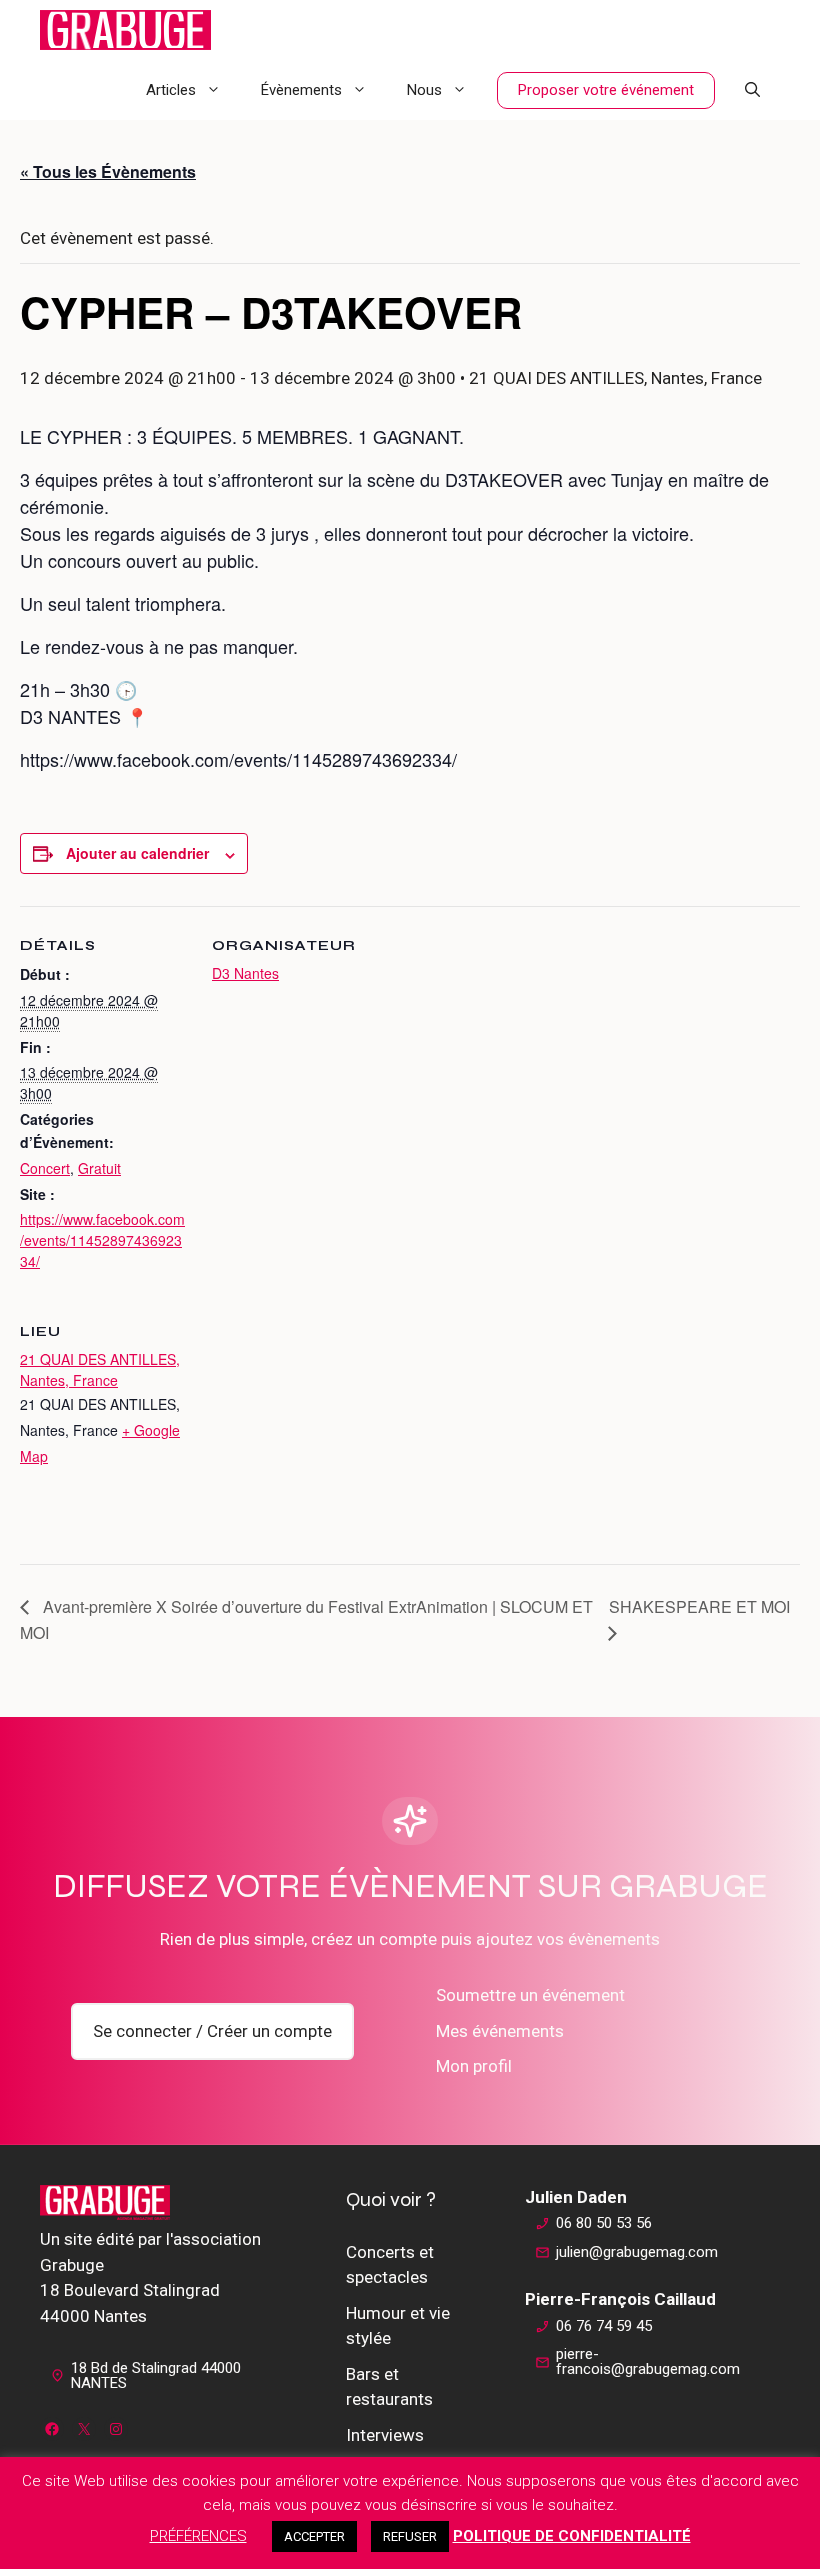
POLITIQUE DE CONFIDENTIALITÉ (572, 2536)
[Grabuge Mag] (125, 30)
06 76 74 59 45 (604, 2326)
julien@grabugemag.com (637, 2252)
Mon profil (474, 2066)
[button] (752, 90)
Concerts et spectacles (390, 2265)
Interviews (385, 2435)
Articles (171, 90)
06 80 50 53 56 (604, 2223)
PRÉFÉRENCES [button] (198, 2536)
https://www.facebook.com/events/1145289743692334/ (102, 1240)
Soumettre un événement (530, 1995)
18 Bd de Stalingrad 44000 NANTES (156, 2375)
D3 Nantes (245, 973)
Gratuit (99, 1168)
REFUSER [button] (410, 2536)
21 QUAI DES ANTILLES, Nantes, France (100, 1369)
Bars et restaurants (389, 2387)
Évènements (301, 90)
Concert (45, 1168)
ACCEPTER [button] (314, 2536)
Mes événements (500, 2031)
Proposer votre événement (606, 90)
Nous (424, 90)
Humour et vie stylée (398, 2326)
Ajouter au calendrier (137, 853)
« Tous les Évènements (108, 171)
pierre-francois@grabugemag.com (648, 2361)
